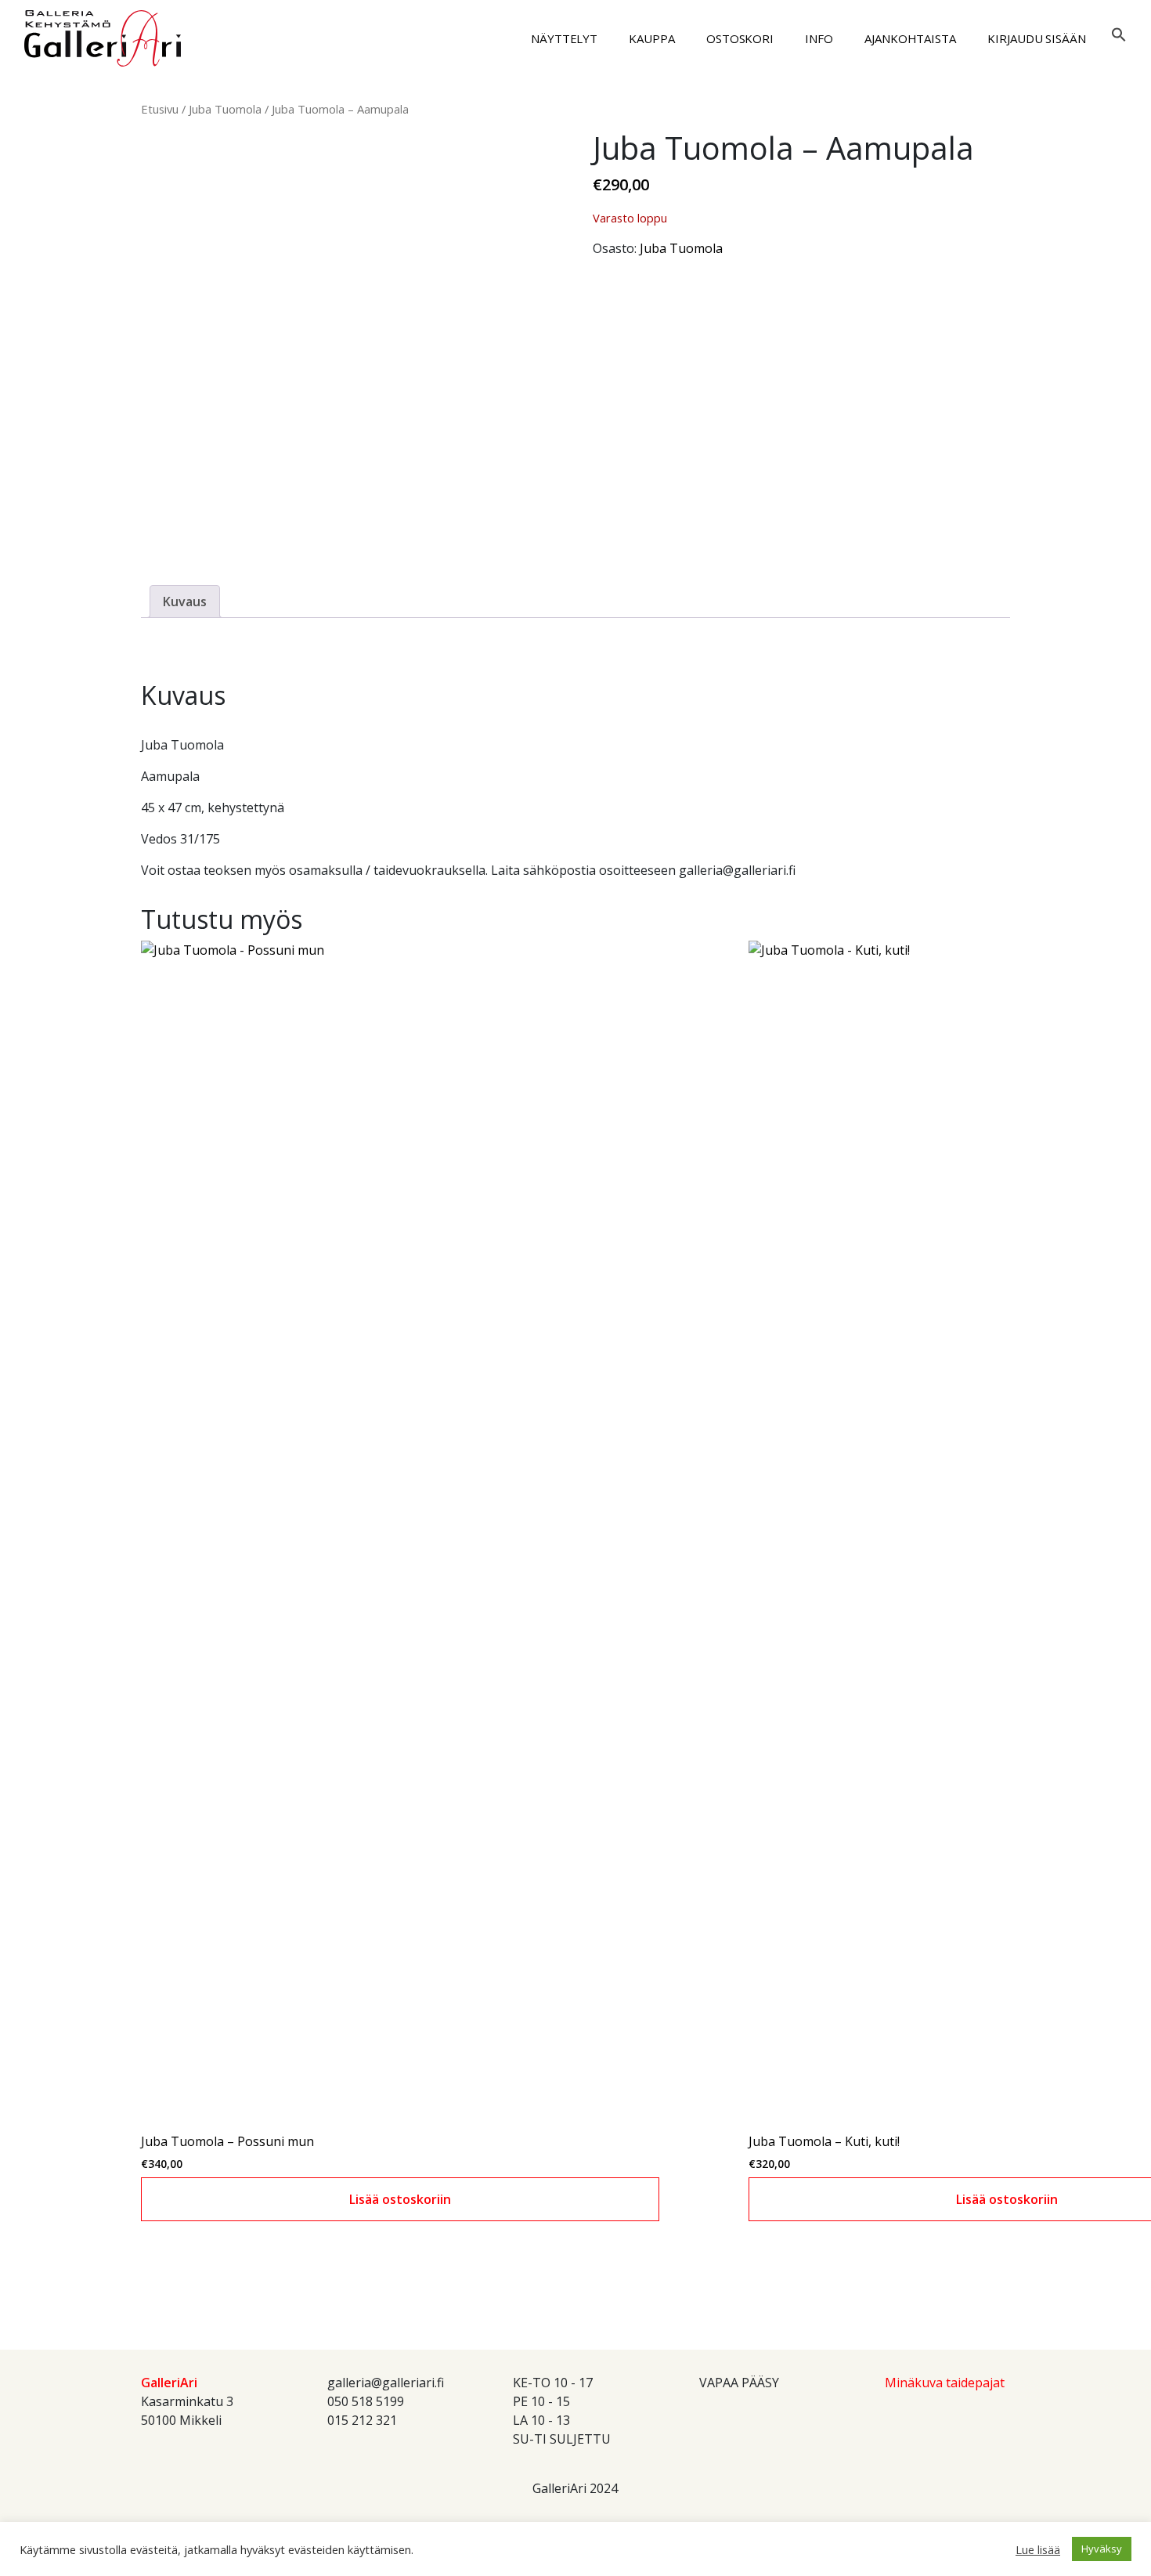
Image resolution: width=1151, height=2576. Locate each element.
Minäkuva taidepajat (945, 2383)
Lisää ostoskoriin (400, 2199)
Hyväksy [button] (1102, 2549)
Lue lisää (1038, 2549)
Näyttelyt (564, 38)
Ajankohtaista (910, 38)
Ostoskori (740, 38)
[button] (1119, 33)
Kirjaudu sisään (1037, 38)
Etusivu (160, 109)
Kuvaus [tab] (185, 602)
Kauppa (652, 38)
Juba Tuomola (225, 109)
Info (819, 38)
